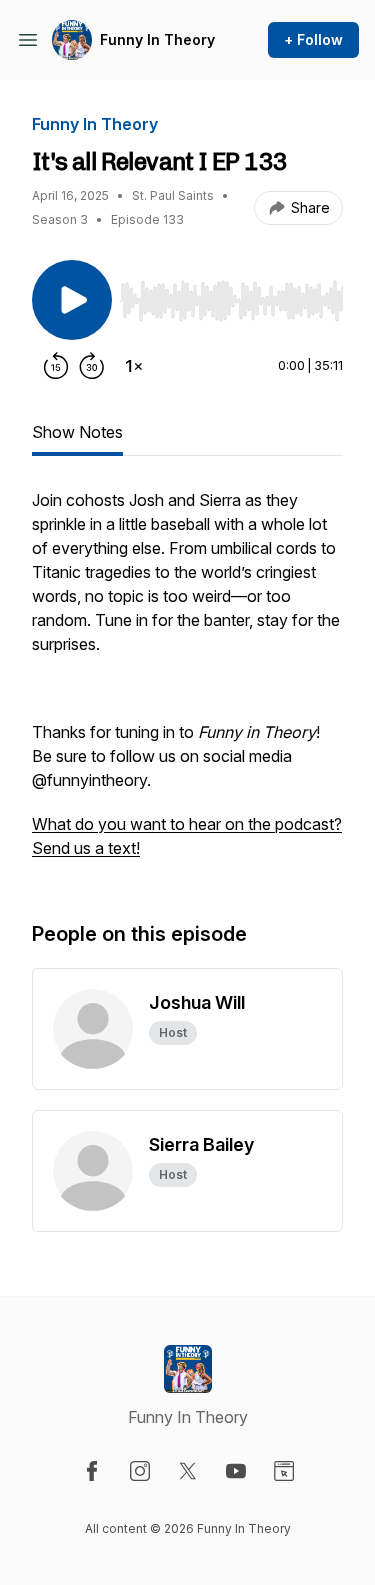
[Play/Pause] (72, 300)
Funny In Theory (157, 39)
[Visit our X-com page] (188, 1471)
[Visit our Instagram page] (140, 1471)
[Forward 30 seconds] (92, 366)
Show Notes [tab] (77, 432)
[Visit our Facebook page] (92, 1471)
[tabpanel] (187, 684)
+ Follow (313, 39)
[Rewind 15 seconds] (56, 366)
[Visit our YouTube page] (236, 1471)
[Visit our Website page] (284, 1471)
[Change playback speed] (134, 366)
